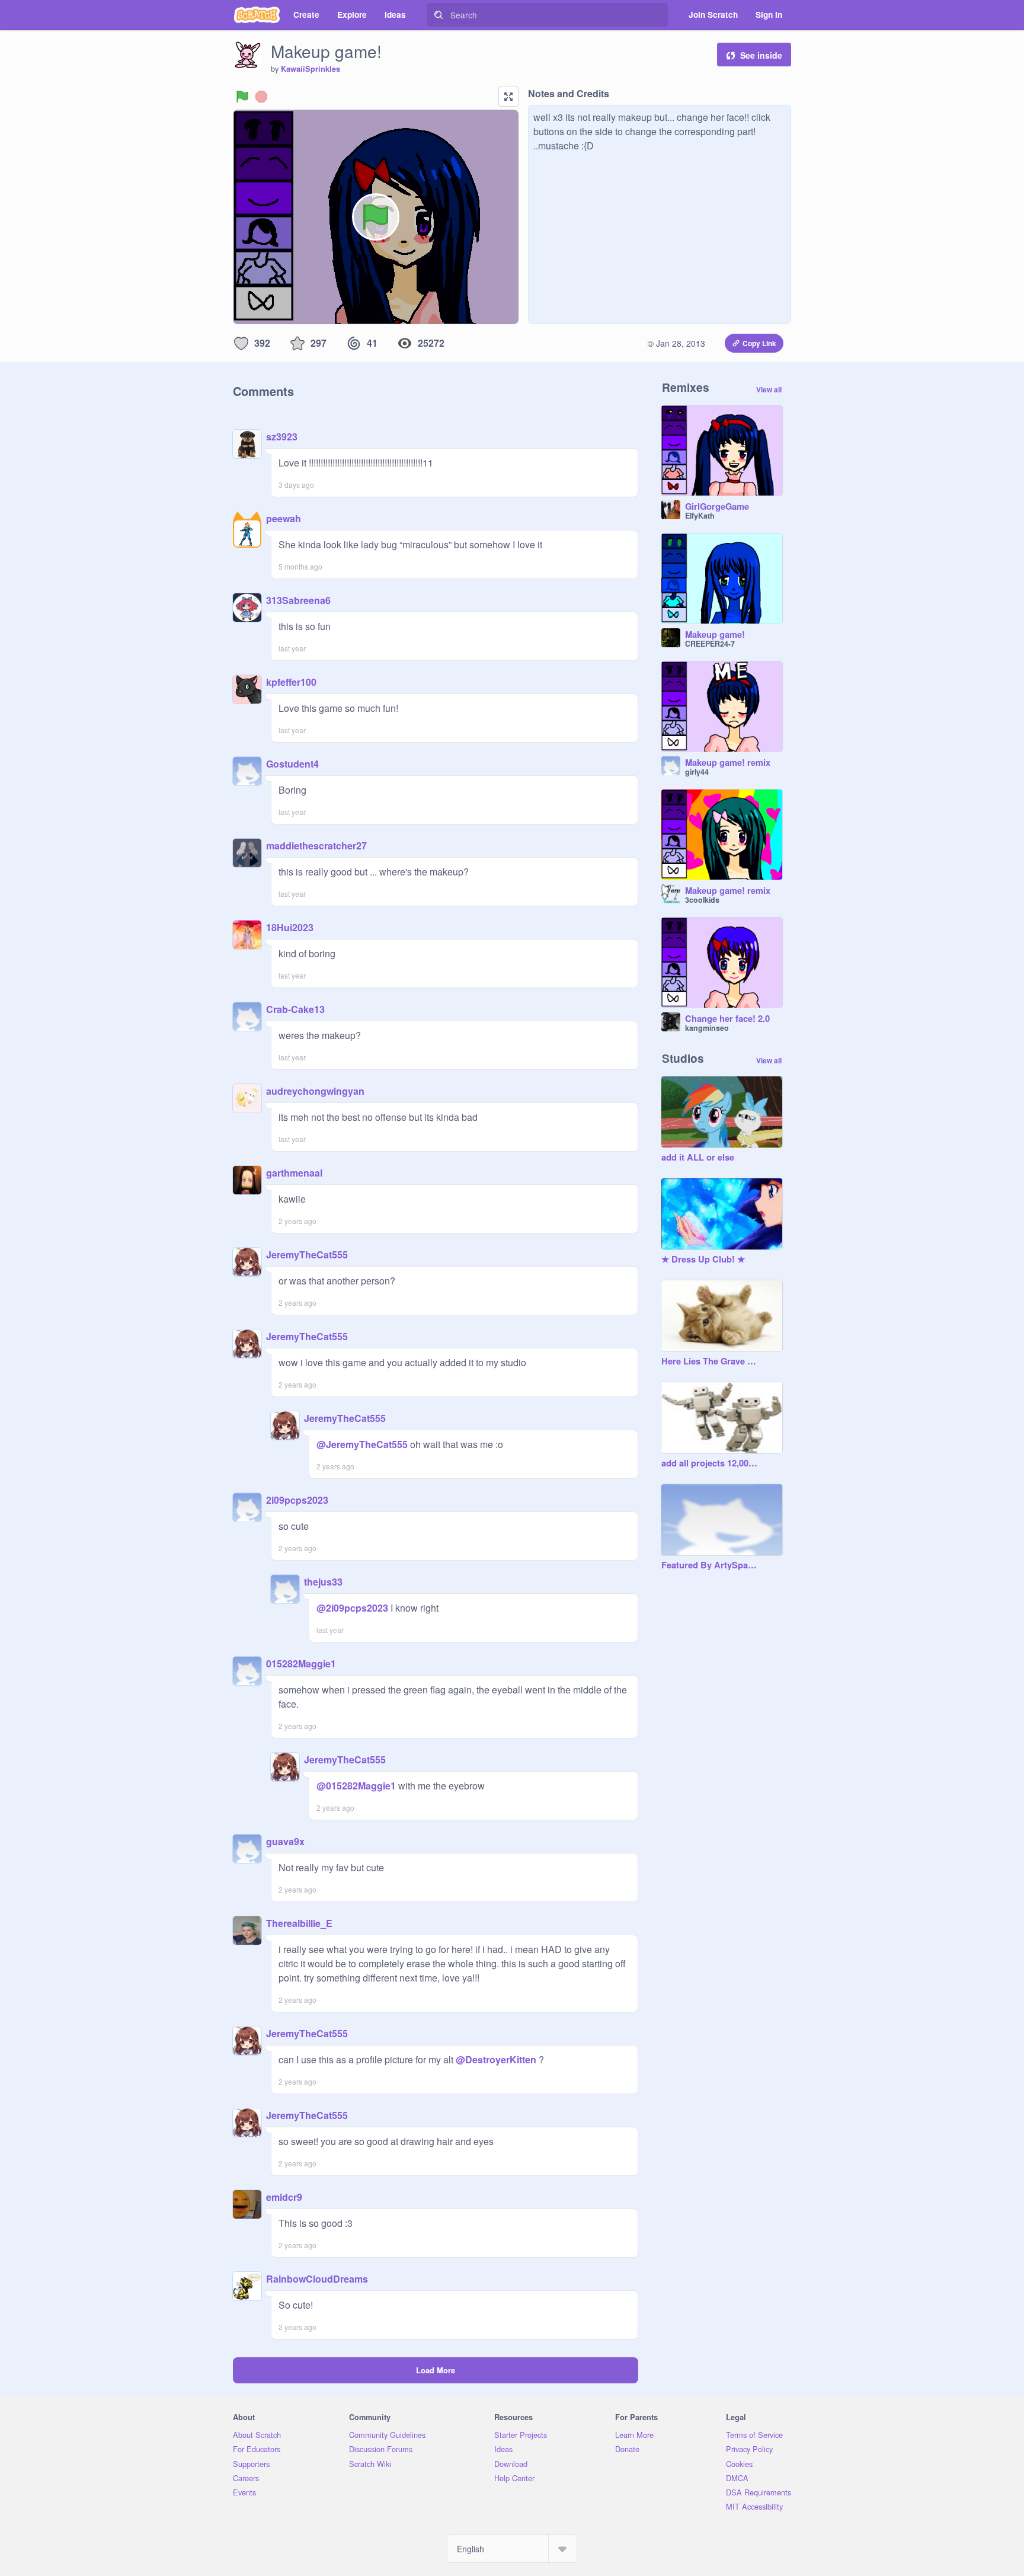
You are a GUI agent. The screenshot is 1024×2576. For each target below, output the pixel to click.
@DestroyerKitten (496, 2059)
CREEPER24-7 (710, 644)
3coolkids (702, 900)
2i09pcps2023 (297, 1500)
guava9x (285, 1841)
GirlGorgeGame (717, 507)
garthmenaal (294, 1173)
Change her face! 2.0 (727, 1019)
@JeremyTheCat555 (362, 1444)
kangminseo (707, 1028)
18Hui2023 (290, 927)
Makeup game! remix (728, 763)
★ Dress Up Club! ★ (703, 1260)
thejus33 (323, 1582)
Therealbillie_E (299, 1923)
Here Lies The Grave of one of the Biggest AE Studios (710, 1361)
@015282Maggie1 (356, 1786)
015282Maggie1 (301, 1663)
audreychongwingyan (315, 1091)
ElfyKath (700, 516)
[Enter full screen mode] (508, 97)
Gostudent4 (292, 764)
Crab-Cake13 (295, 1009)
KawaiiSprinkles (311, 69)
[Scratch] (257, 15)
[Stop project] (261, 97)
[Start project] (242, 97)
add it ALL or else (698, 1158)
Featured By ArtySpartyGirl (710, 1565)
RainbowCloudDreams (317, 2279)
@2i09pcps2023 (352, 1608)
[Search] (439, 15)
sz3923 (282, 437)
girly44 (697, 772)
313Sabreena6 (298, 600)
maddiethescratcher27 (316, 846)
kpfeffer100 (291, 682)
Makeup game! (715, 635)
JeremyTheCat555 (307, 1255)
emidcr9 (284, 2197)
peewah (284, 518)
